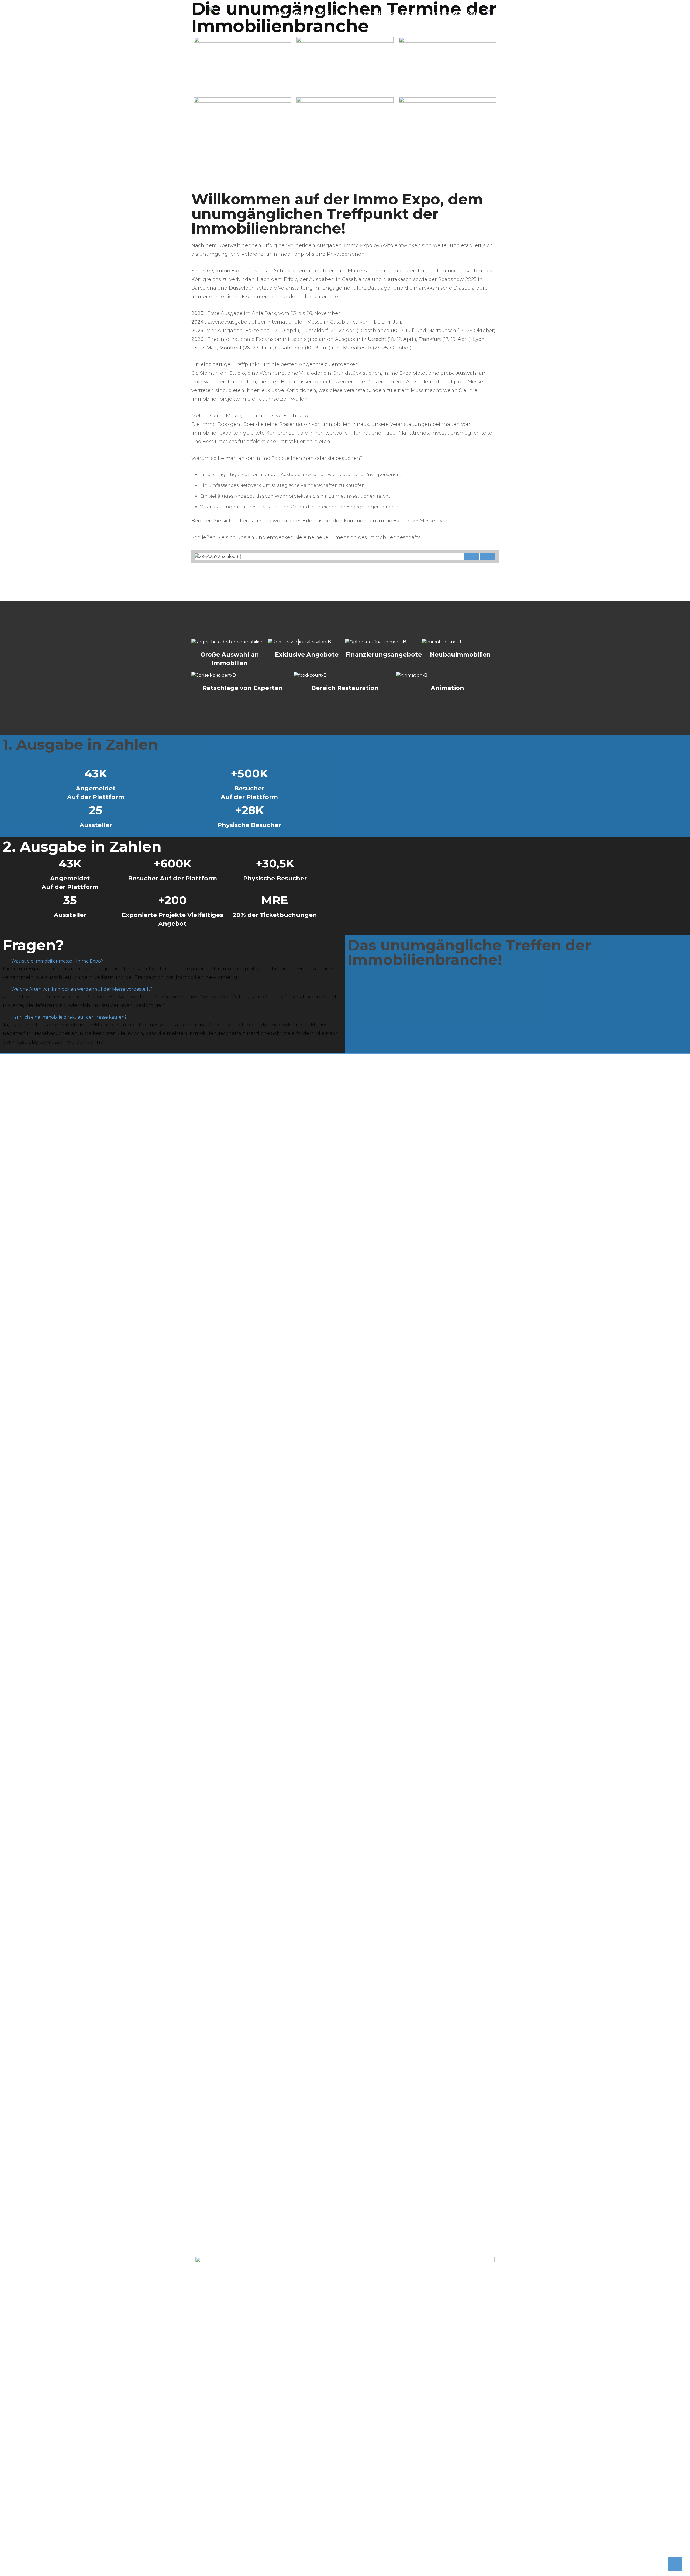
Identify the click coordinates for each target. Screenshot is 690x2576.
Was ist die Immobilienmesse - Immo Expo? (57, 961)
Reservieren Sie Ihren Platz (306, 13)
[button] (471, 553)
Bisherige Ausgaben (453, 13)
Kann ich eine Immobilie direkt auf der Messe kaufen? (69, 1017)
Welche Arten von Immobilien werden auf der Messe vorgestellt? (82, 989)
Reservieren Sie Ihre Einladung (383, 13)
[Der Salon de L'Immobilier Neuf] (212, 8)
